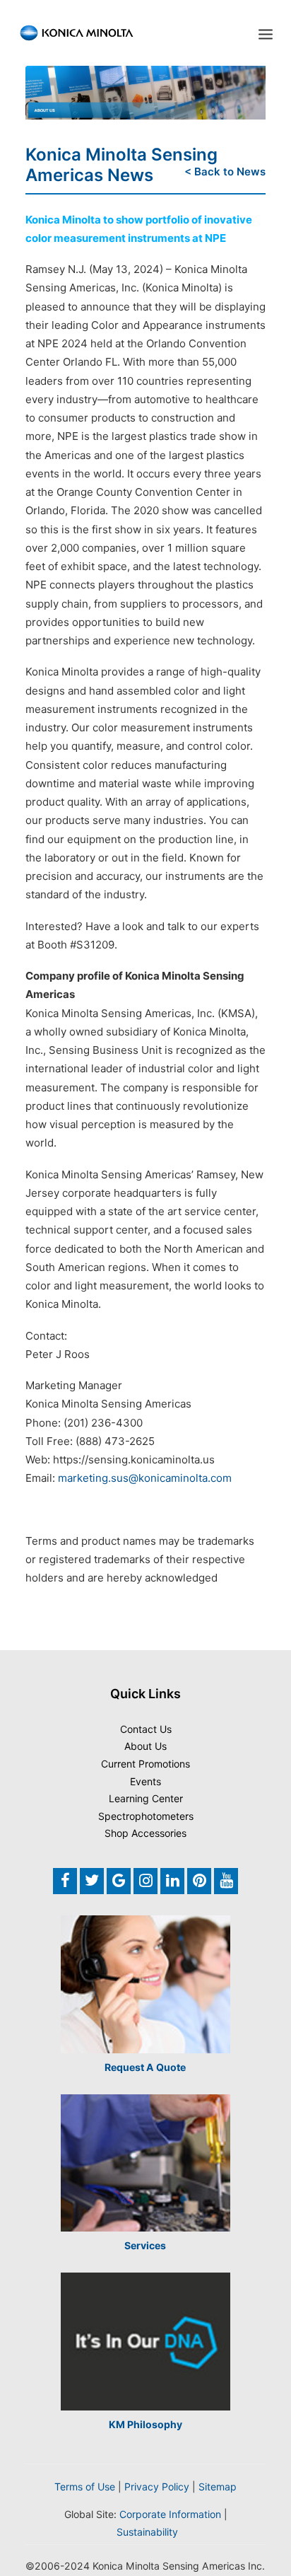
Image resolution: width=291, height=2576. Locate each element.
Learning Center (146, 1798)
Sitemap (218, 2487)
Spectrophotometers (146, 1816)
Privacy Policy (157, 2487)
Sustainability (147, 2532)
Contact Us (146, 1729)
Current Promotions (145, 1764)
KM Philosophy (145, 2424)
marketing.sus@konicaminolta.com (145, 1478)
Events (145, 1781)
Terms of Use (85, 2487)
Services (145, 2245)
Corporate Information (170, 2514)
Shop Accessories (145, 1833)
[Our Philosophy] (145, 2342)
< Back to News (225, 172)
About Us (145, 1746)
